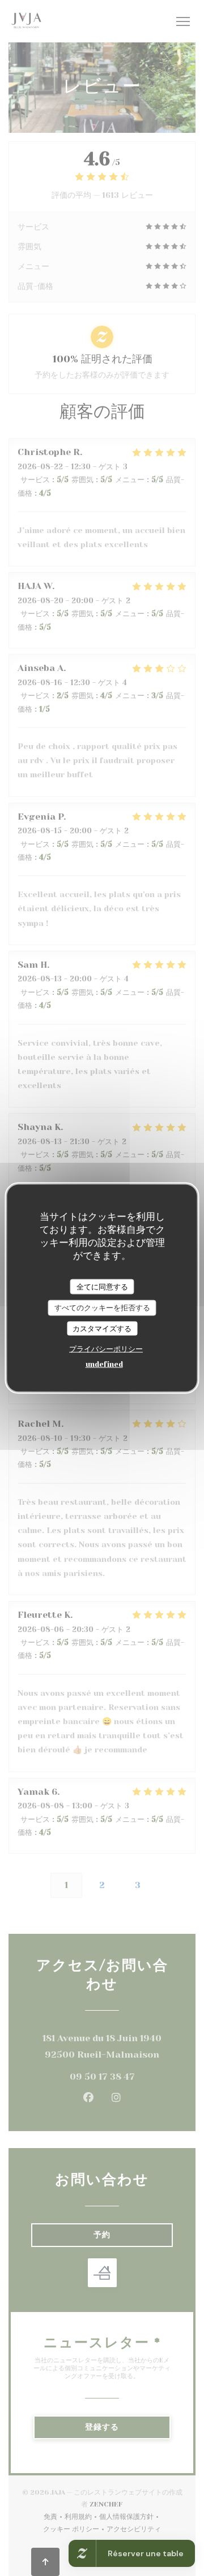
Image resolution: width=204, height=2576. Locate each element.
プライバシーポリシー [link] (106, 1349)
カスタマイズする (102, 1328)
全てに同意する (102, 1286)
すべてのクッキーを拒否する (102, 1308)
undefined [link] (104, 1364)
